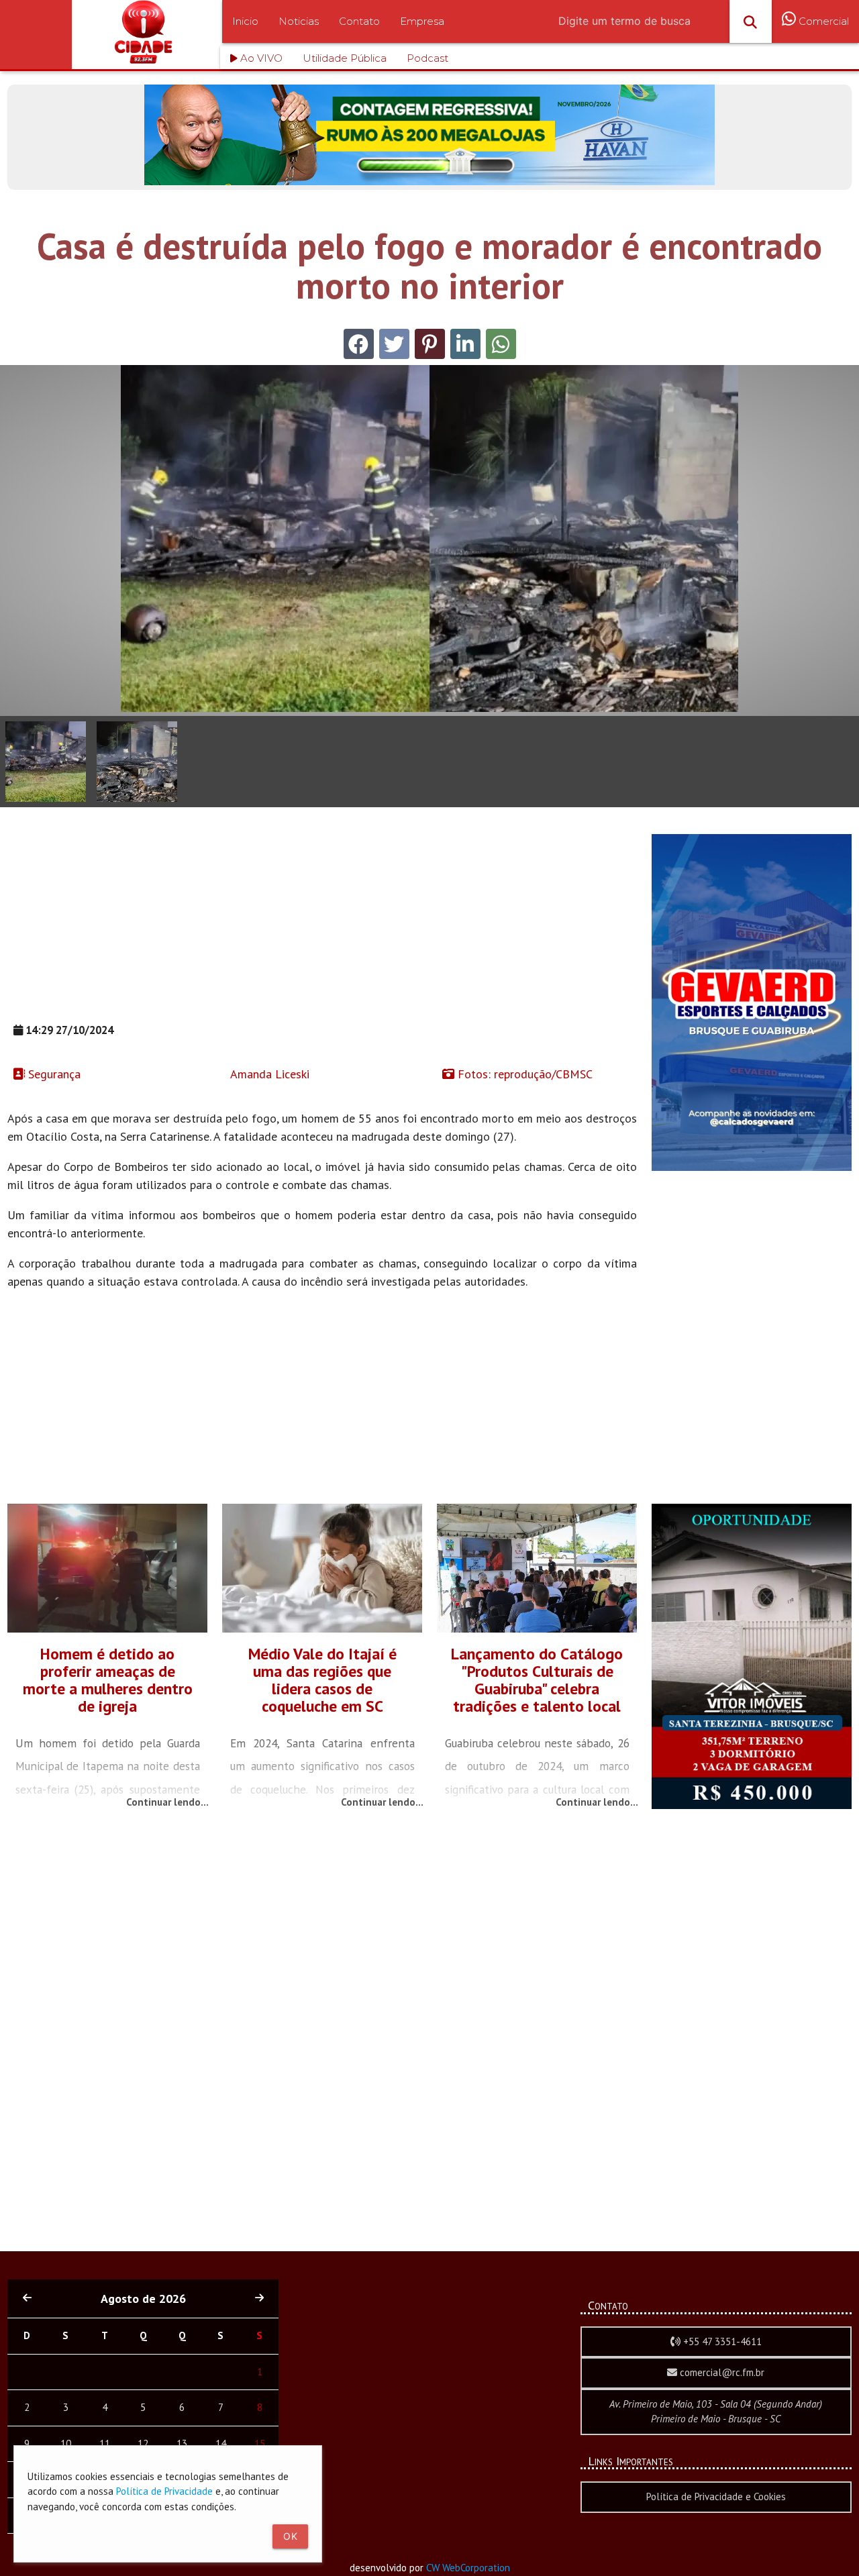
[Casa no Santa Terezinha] (752, 1805)
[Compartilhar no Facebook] (359, 344)
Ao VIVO (260, 58)
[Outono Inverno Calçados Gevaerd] (752, 1167)
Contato (359, 21)
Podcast (427, 58)
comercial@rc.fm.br (721, 2372)
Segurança (53, 1074)
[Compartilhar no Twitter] (394, 344)
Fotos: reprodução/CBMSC (523, 1074)
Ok (290, 2536)
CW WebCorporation (468, 2568)
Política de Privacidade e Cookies (716, 2496)
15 (260, 2443)
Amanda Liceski (268, 1074)
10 (66, 2443)
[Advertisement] (322, 928)
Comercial (822, 21)
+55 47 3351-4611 (721, 2341)
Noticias (299, 21)
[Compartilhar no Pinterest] (430, 344)
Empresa (422, 21)
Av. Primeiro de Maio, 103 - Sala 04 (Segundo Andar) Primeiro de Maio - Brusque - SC (716, 2412)
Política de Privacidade (164, 2491)
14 (221, 2443)
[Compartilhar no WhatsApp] (501, 344)
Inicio (245, 21)
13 (182, 2443)
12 (143, 2443)
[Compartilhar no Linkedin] (465, 344)
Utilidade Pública (345, 58)
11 (105, 2443)
